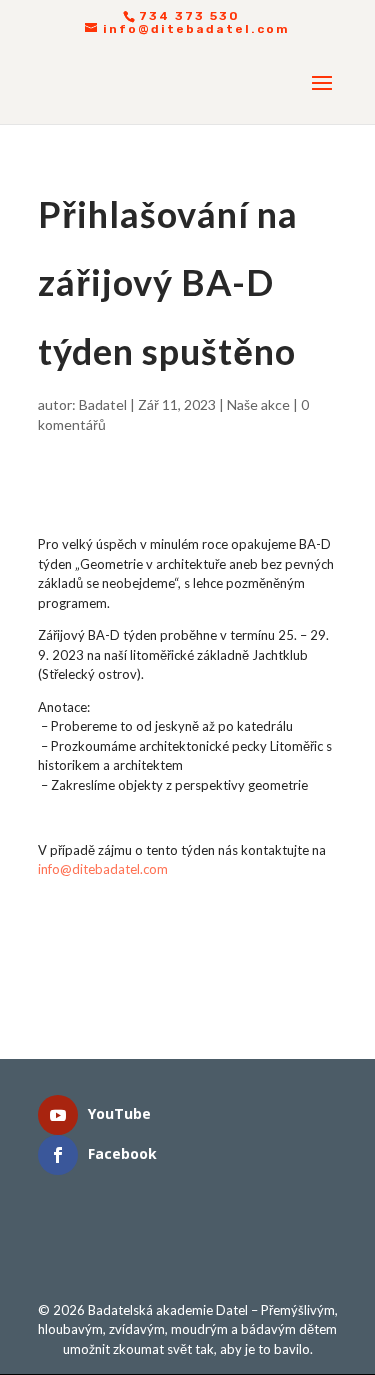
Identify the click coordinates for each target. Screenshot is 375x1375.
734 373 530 (189, 16)
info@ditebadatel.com (103, 869)
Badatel (103, 404)
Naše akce (258, 404)
